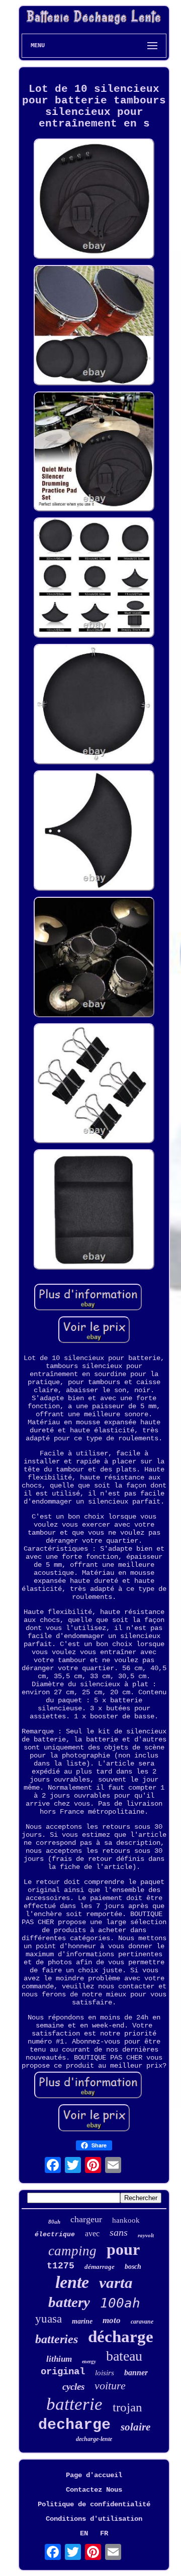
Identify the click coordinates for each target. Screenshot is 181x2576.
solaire (135, 2427)
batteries (57, 2339)
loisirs (105, 2373)
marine (82, 2321)
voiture (110, 2386)
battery (69, 2302)
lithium (59, 2359)
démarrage (100, 2267)
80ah (54, 2222)
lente (72, 2282)
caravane (142, 2322)
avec (92, 2233)
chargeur (86, 2219)
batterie (74, 2404)
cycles (73, 2387)
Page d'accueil (94, 2475)
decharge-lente (94, 2439)
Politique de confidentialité (94, 2504)
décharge (121, 2337)
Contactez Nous (94, 2490)
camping (72, 2251)
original (63, 2372)
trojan (127, 2407)
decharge (74, 2425)
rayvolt (146, 2235)
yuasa (49, 2319)
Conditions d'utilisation (94, 2519)
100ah (120, 2303)
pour (123, 2249)
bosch (133, 2267)
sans (119, 2232)
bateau (124, 2356)
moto (112, 2320)
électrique (55, 2234)
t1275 (61, 2266)
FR (104, 2533)
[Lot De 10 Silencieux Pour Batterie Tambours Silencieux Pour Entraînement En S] (94, 200)
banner (136, 2372)
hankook (126, 2220)
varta (116, 2283)
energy (89, 2361)
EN (84, 2533)
